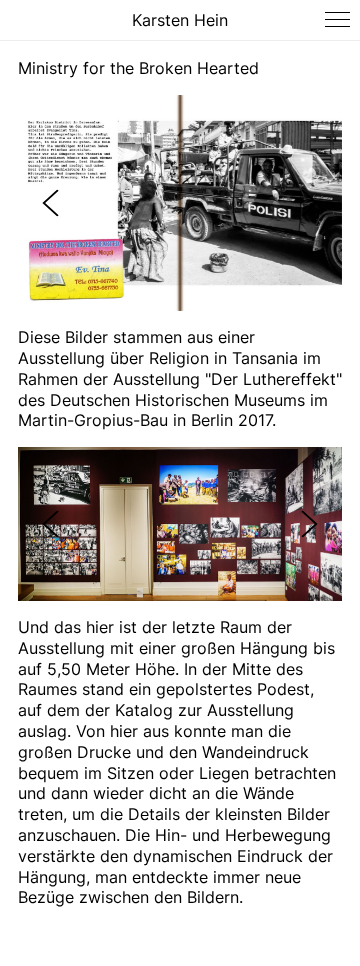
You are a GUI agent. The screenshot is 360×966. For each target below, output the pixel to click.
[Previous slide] (50, 202)
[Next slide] (309, 202)
